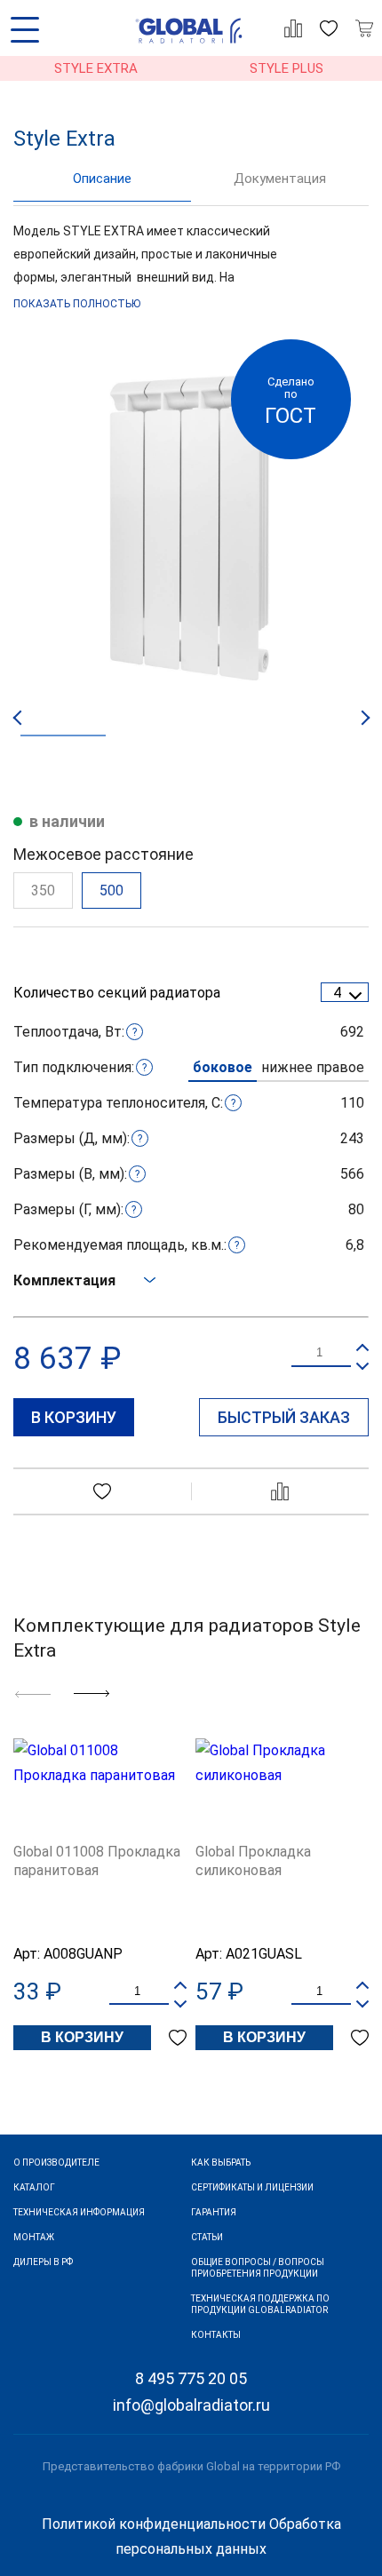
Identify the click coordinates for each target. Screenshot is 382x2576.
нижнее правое (313, 1067)
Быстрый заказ (284, 1417)
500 (111, 890)
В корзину (74, 1417)
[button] (91, 1694)
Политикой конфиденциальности (154, 2524)
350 (43, 890)
